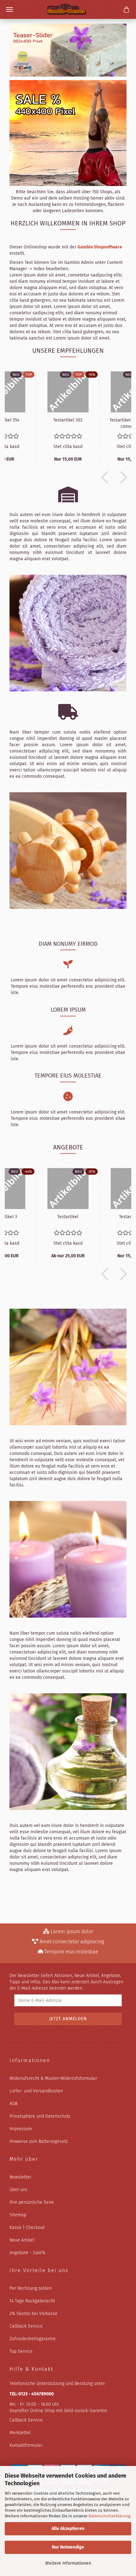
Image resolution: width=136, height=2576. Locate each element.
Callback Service (26, 2326)
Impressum (21, 2129)
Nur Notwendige (68, 2547)
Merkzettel (20, 2433)
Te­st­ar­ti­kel (68, 1217)
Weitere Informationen (68, 2563)
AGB (13, 2104)
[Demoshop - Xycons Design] (68, 9)
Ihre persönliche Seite (32, 2202)
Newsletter (20, 2177)
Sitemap (18, 2215)
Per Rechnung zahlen (31, 2288)
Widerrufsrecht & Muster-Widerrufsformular (53, 2078)
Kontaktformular (26, 2445)
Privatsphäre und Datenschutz (40, 2116)
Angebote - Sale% (27, 2253)
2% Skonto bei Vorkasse (34, 2314)
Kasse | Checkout (27, 2227)
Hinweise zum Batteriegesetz (39, 2141)
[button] (103, 477)
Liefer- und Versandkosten (36, 2091)
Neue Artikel (22, 2240)
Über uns (19, 2190)
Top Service (21, 2351)
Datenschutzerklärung (109, 2516)
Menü (9, 9)
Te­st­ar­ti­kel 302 (68, 420)
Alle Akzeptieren (68, 2529)
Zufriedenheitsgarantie (33, 2339)
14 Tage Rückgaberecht (32, 2301)
